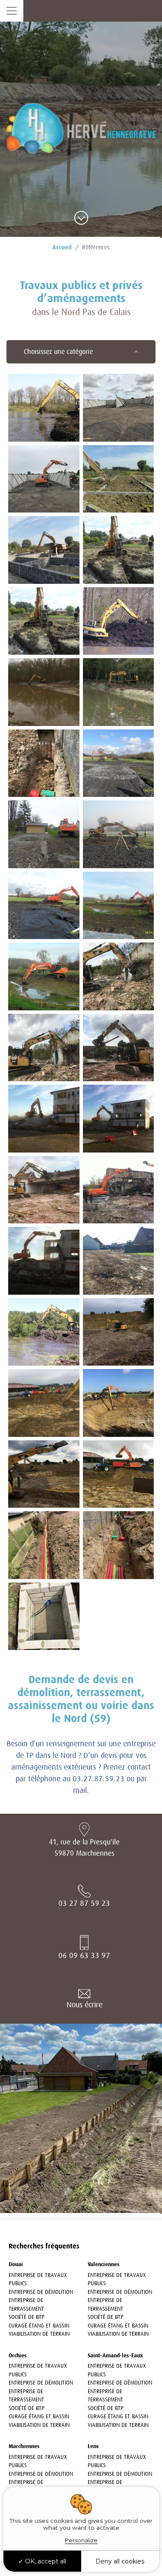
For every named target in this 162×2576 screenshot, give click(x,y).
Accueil (62, 247)
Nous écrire (84, 2005)
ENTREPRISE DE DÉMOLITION (41, 2292)
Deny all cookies (120, 2561)
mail (80, 1790)
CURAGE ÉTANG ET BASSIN (39, 2326)
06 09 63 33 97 (84, 1955)
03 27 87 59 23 (84, 1903)
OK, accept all (45, 2561)
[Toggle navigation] (12, 11)
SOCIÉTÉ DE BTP (27, 2317)
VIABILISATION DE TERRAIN (39, 2334)
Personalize (81, 2540)
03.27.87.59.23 (98, 1779)
